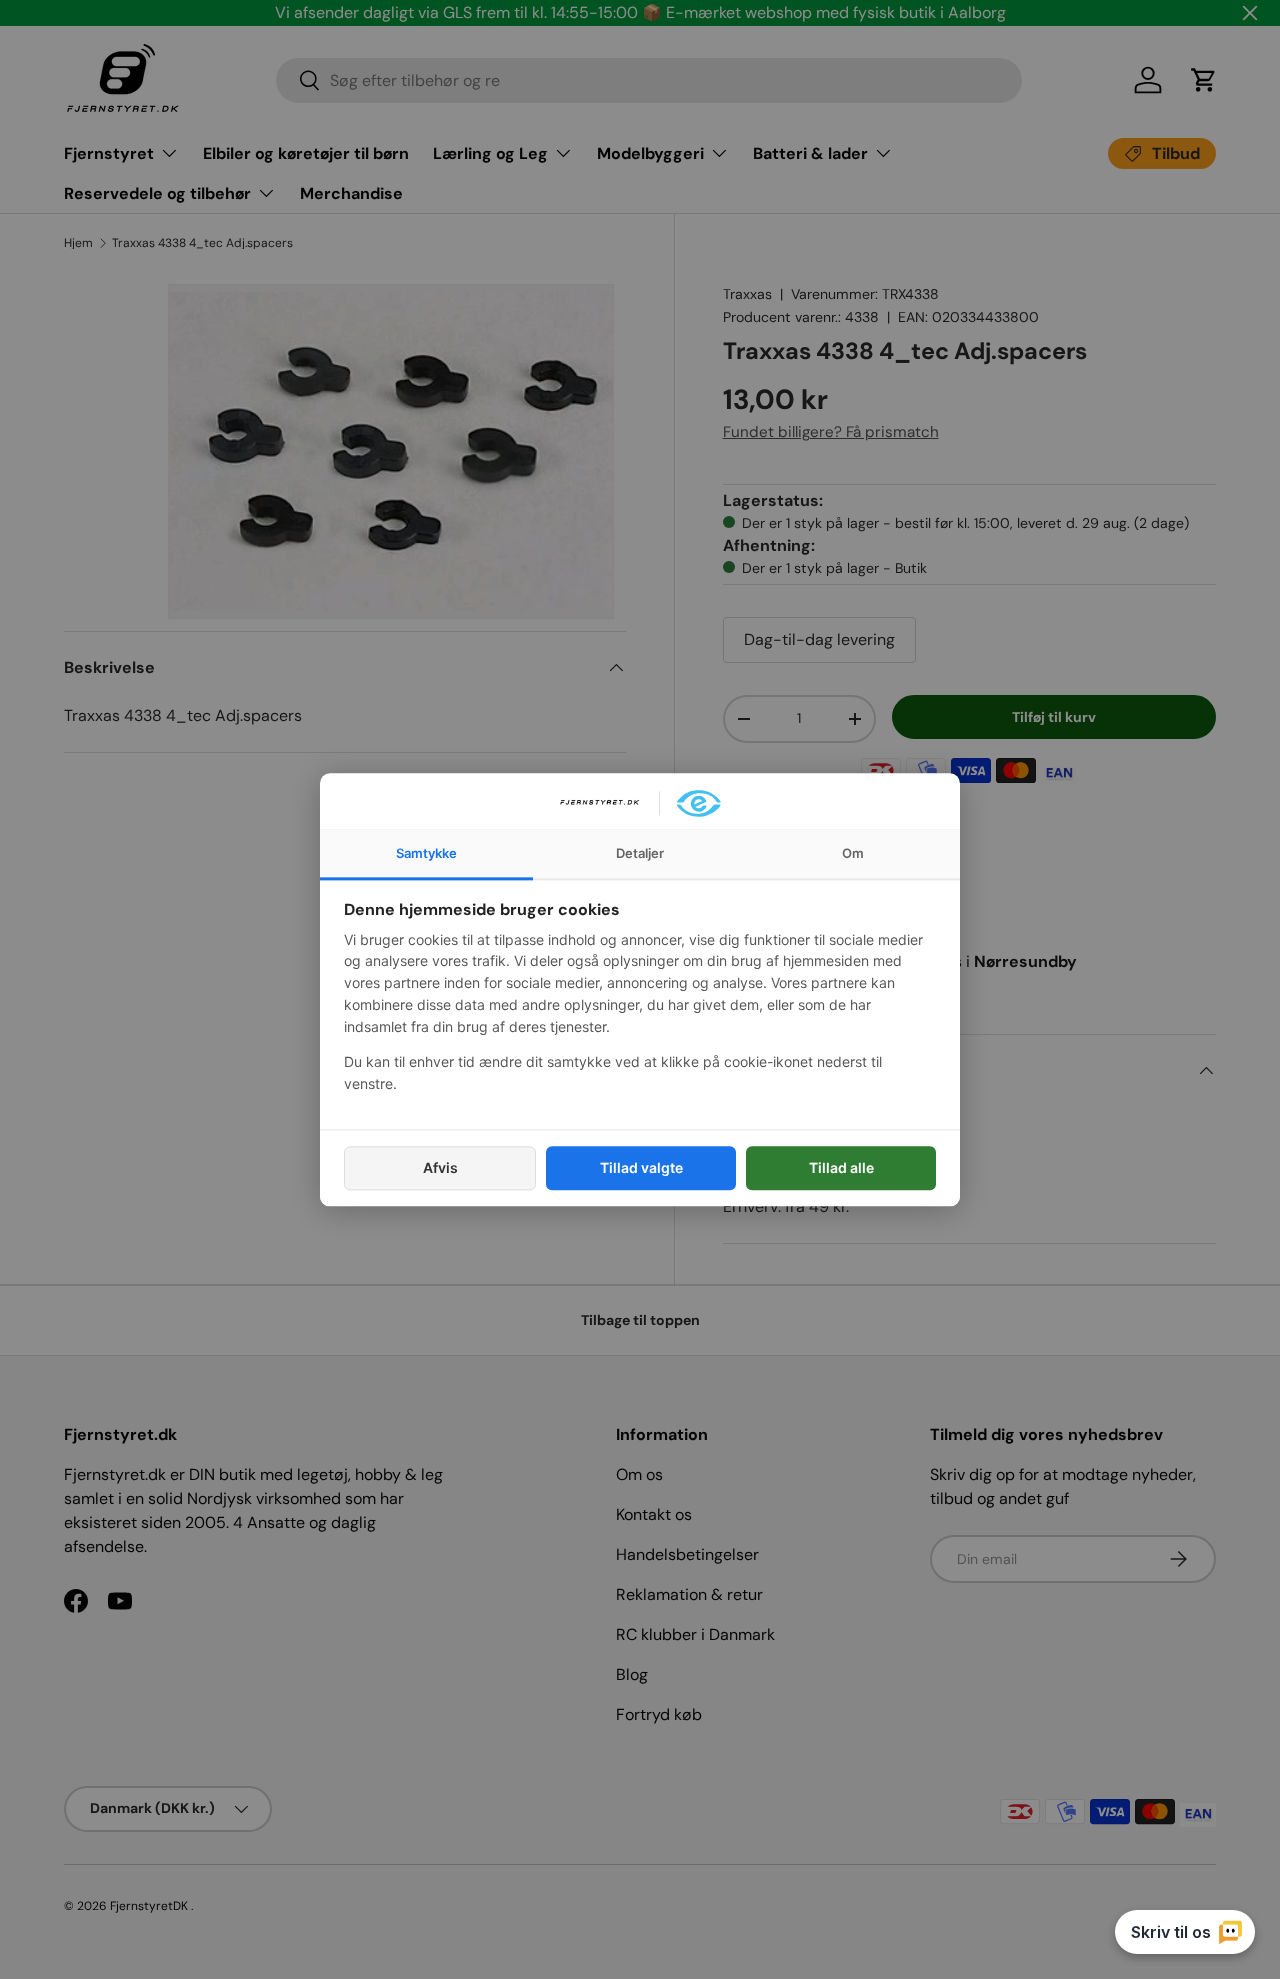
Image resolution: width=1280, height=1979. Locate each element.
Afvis (440, 1167)
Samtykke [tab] (426, 853)
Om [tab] (853, 853)
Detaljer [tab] (640, 853)
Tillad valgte (641, 1167)
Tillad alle (841, 1167)
